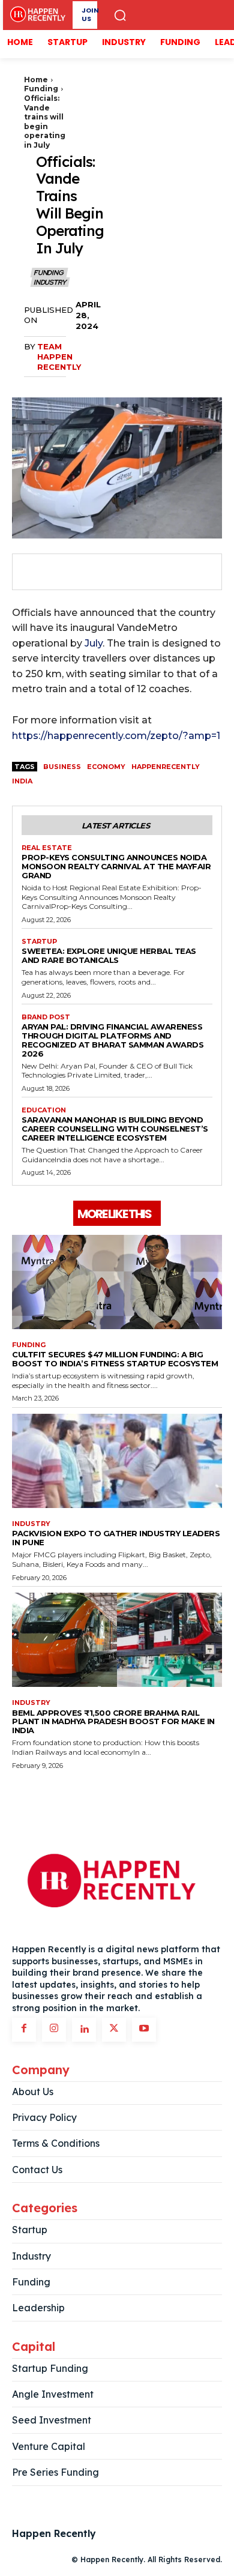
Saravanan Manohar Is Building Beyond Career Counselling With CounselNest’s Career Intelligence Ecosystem (115, 1129)
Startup (39, 942)
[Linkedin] (84, 2030)
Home (36, 80)
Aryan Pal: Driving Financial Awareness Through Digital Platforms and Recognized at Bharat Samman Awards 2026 (112, 1040)
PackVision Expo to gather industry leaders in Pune (116, 1538)
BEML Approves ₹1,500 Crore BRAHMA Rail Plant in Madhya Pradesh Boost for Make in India (113, 1722)
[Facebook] (34, 572)
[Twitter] (61, 572)
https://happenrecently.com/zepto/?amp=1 (116, 736)
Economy (106, 767)
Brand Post (46, 1017)
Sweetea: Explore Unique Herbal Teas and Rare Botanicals (109, 955)
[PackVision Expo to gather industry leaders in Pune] (117, 1461)
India (22, 781)
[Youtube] (144, 2030)
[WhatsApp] (116, 572)
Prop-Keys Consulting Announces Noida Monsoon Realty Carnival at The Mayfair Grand (116, 866)
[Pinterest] (89, 572)
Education (44, 1110)
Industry (49, 282)
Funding (41, 89)
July (94, 643)
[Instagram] (54, 2030)
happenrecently (166, 767)
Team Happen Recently (59, 357)
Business (62, 767)
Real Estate (47, 848)
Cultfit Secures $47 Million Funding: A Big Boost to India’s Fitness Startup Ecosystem (115, 1359)
